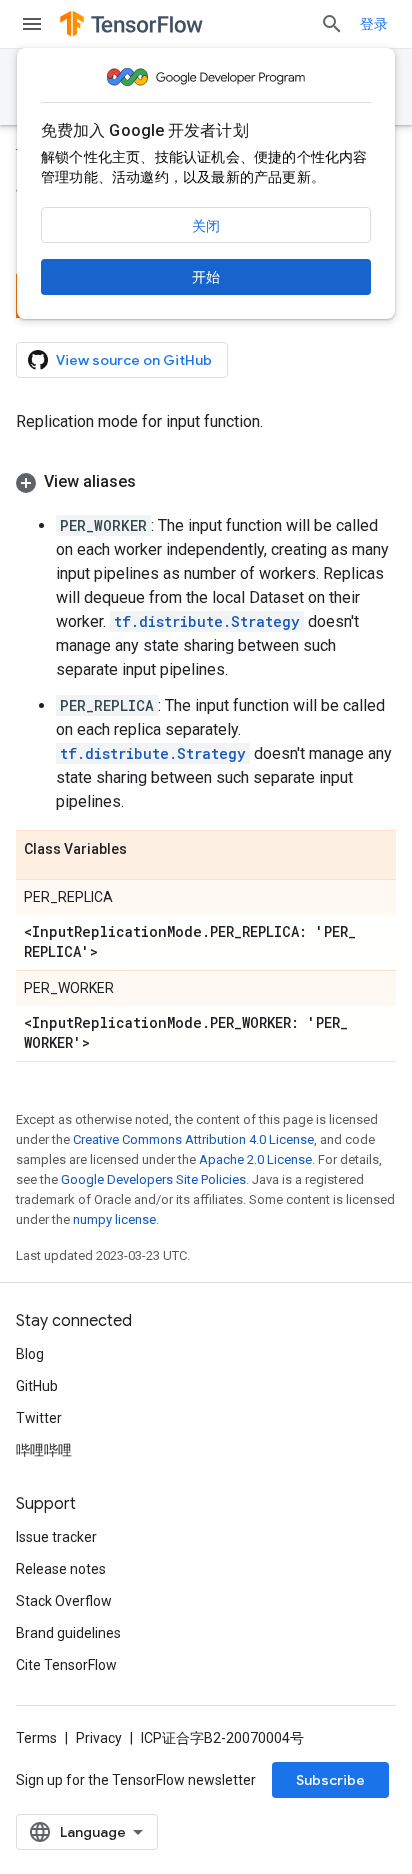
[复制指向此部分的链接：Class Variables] (147, 850)
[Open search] (332, 24)
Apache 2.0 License (255, 1159)
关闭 (206, 226)
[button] (206, 482)
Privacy (99, 1738)
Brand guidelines (68, 1633)
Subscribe (330, 1780)
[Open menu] (32, 24)
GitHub (37, 1386)
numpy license (114, 1219)
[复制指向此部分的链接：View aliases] (156, 482)
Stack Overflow (64, 1601)
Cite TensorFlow (66, 1665)
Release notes (61, 1569)
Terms (36, 1738)
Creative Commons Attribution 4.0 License (193, 1139)
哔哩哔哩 (44, 1450)
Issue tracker (56, 1537)
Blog (30, 1354)
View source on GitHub (134, 360)
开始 (206, 277)
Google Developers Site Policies (153, 1179)
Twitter (39, 1418)
